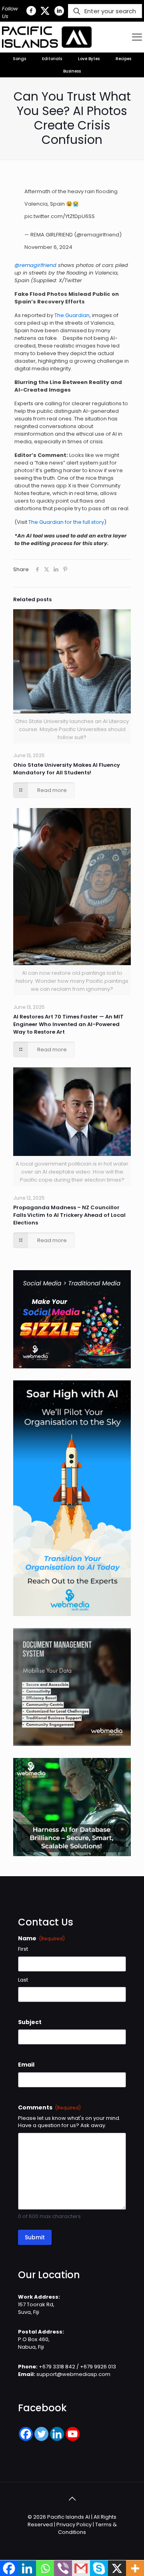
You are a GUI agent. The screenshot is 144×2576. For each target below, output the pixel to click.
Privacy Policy (74, 2524)
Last (23, 1980)
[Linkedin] (57, 2434)
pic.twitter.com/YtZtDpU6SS (60, 216)
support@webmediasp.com (73, 2374)
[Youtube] (73, 2434)
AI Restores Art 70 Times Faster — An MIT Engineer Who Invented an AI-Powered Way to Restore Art (68, 1024)
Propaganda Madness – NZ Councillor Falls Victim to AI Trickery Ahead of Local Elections (69, 1215)
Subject (30, 2022)
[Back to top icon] (72, 2499)
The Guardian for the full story (66, 522)
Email (26, 2065)
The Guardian (72, 315)
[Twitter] (41, 2434)
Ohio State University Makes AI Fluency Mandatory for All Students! (67, 769)
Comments (50, 2107)
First (23, 1949)
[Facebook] (26, 2434)
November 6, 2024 (48, 247)
